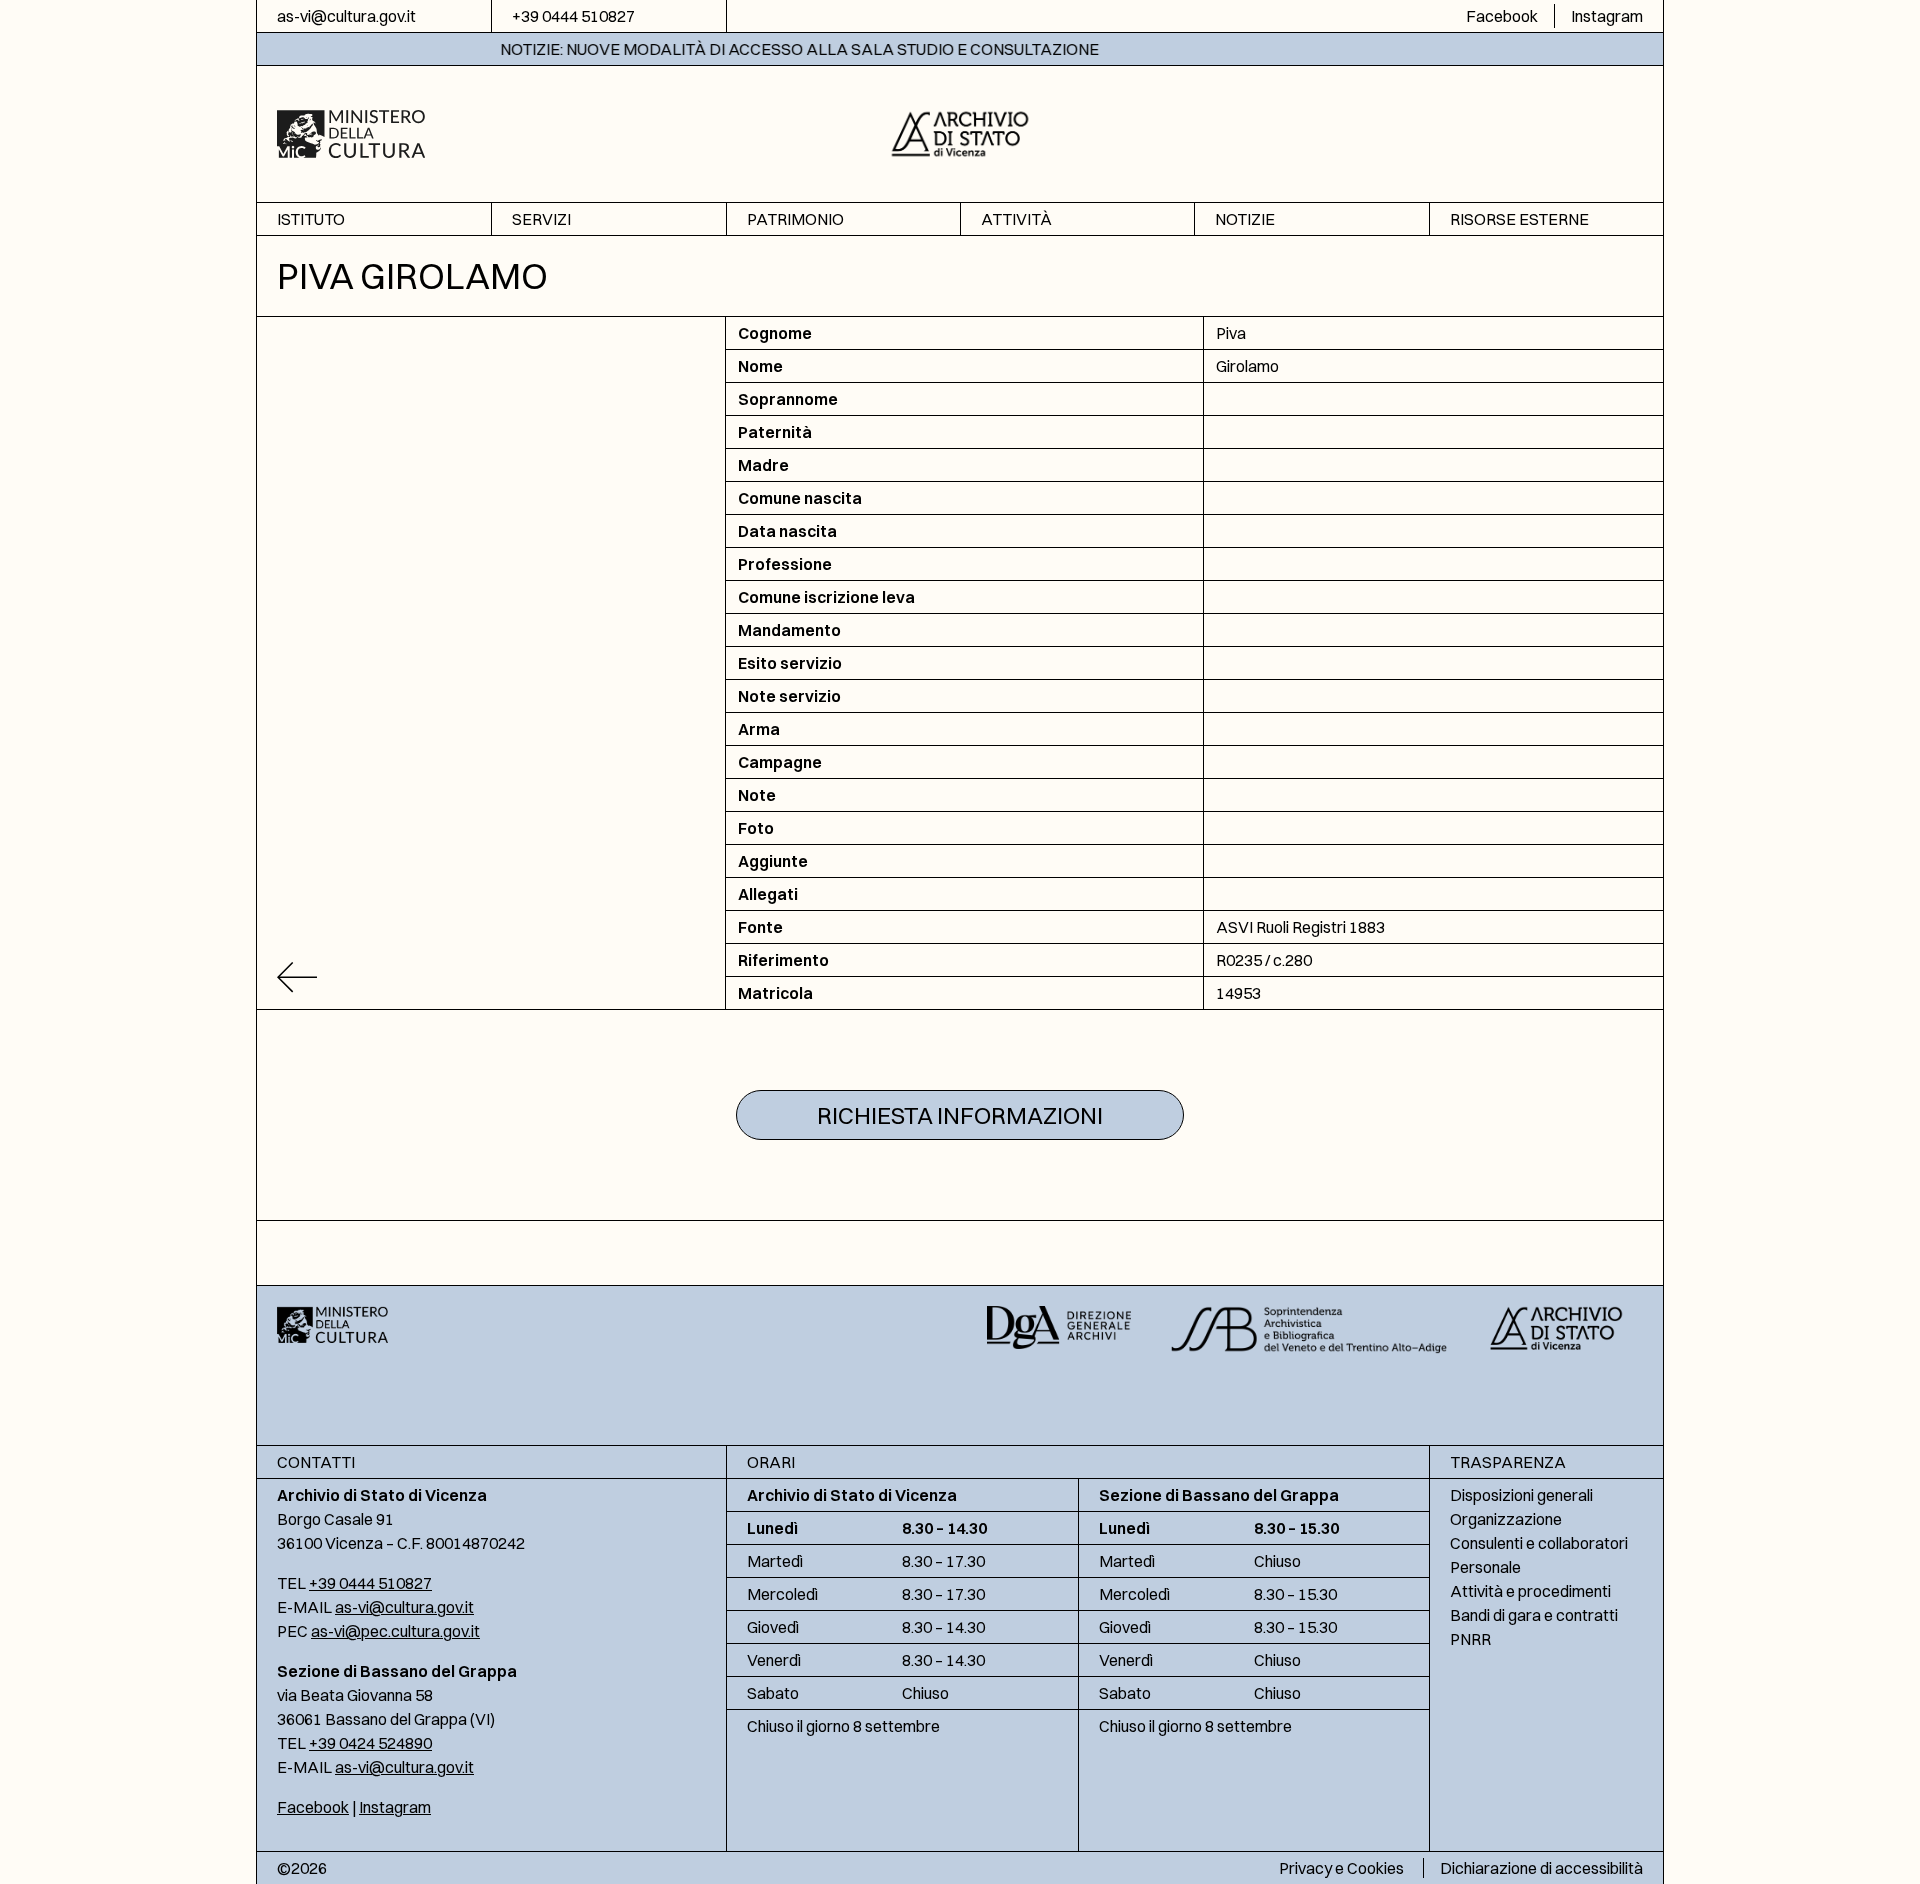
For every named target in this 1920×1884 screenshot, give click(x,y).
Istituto (311, 219)
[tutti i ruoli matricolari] (491, 977)
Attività (1016, 219)
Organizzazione (1506, 1519)
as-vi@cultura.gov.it (346, 16)
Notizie (1245, 219)
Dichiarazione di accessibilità (1541, 1868)
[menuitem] (374, 219)
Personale (1485, 1567)
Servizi (541, 219)
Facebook (1502, 16)
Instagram (1607, 16)
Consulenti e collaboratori (1539, 1543)
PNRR (1470, 1639)
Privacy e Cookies (1341, 1868)
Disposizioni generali (1521, 1495)
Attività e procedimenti (1530, 1591)
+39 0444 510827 (573, 16)
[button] (960, 131)
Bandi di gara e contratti (1534, 1615)
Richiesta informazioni (960, 1115)
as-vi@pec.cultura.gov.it (395, 1631)
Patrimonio (795, 219)
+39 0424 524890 (370, 1743)
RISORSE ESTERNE (1519, 219)
